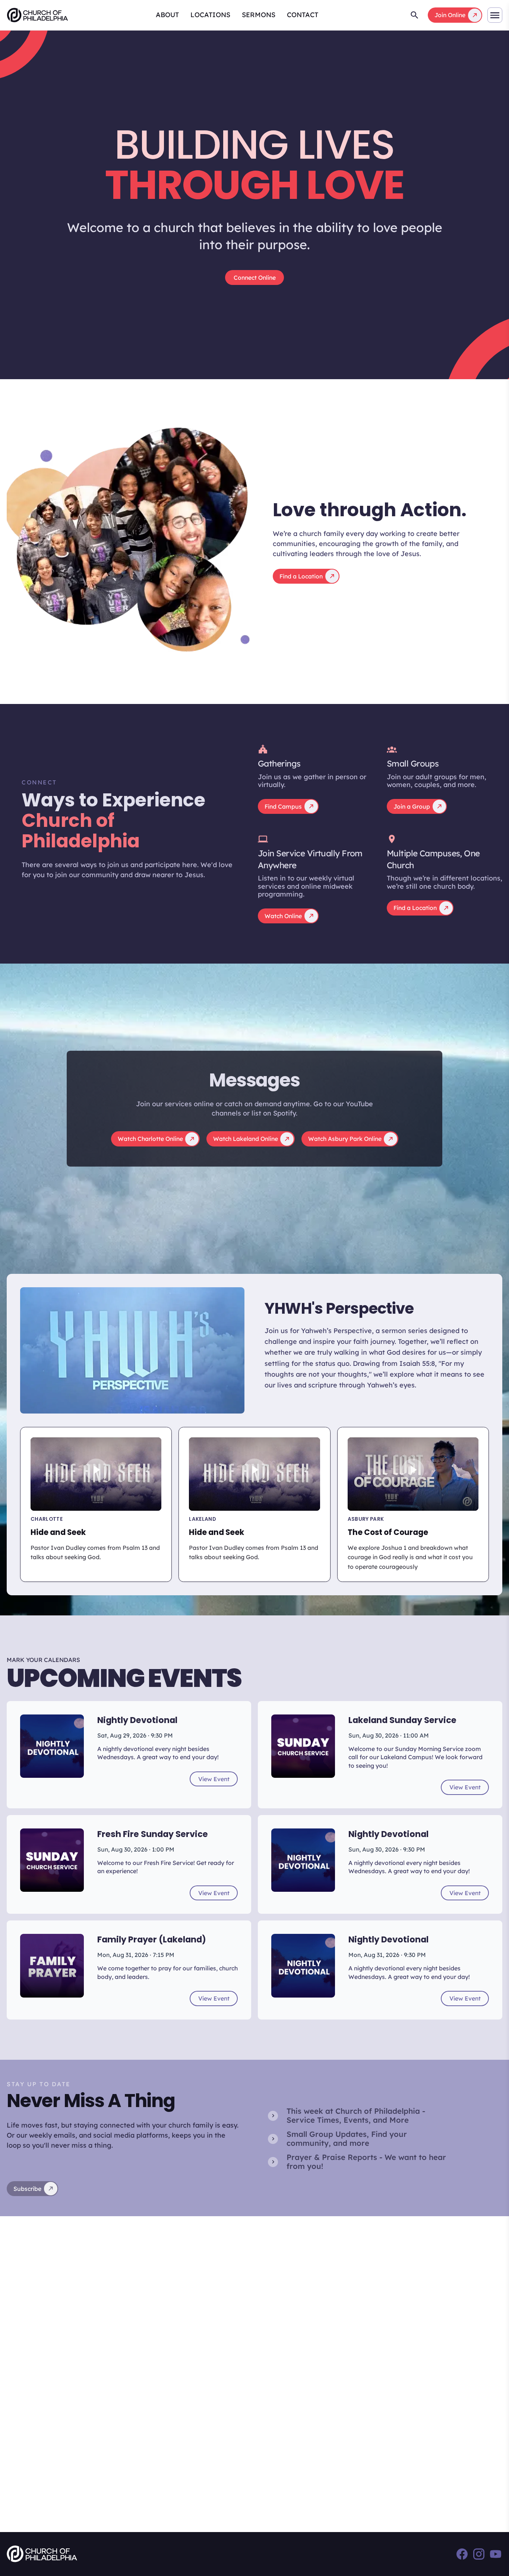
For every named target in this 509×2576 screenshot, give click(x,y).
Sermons (259, 15)
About (167, 15)
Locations (210, 15)
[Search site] (415, 15)
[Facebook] (462, 2554)
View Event (214, 1779)
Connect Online (255, 277)
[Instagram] (479, 2554)
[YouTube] (496, 2554)
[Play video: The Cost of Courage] (413, 1474)
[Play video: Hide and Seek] (96, 1474)
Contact (303, 15)
